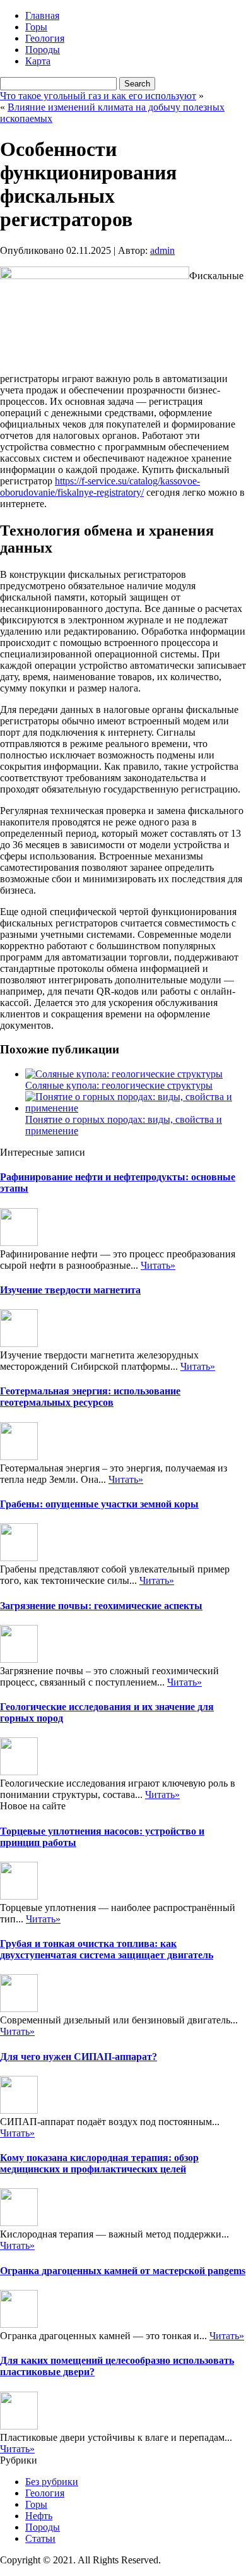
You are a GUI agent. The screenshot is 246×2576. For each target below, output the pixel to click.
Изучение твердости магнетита (70, 1290)
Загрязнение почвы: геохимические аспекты (101, 1606)
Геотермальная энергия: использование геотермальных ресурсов (90, 1397)
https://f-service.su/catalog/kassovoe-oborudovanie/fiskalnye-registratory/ (100, 487)
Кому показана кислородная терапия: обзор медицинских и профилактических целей (99, 2163)
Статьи (40, 2538)
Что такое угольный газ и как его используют (98, 96)
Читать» (158, 1265)
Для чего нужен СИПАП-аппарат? (79, 2057)
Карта (38, 61)
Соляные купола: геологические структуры (119, 1085)
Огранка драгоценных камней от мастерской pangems (123, 2271)
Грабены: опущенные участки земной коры (99, 1504)
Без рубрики (52, 2482)
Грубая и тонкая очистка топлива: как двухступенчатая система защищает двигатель (107, 1949)
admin (162, 250)
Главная (42, 15)
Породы (43, 50)
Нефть (39, 2516)
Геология (45, 38)
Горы (36, 27)
